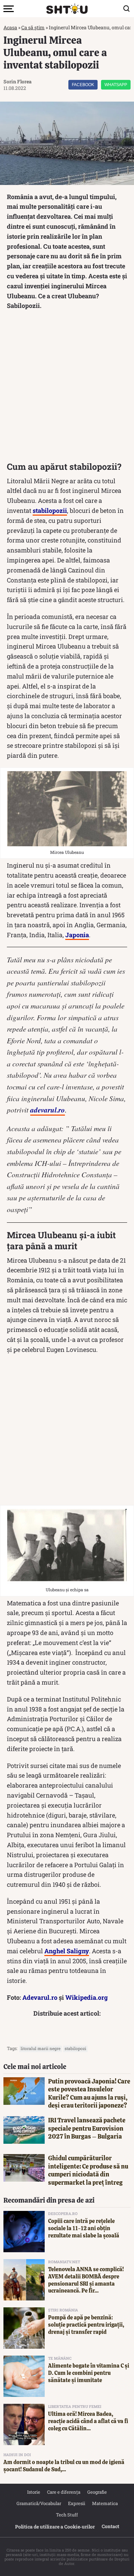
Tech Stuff (67, 2515)
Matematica (105, 2503)
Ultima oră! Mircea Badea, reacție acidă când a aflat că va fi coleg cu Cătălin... (88, 2421)
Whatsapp (116, 85)
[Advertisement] (67, 388)
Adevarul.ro (40, 1997)
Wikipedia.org (87, 1997)
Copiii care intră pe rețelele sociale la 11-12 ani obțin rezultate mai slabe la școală (84, 2228)
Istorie (34, 2492)
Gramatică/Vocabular (39, 2503)
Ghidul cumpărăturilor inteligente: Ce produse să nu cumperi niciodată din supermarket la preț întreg (88, 2170)
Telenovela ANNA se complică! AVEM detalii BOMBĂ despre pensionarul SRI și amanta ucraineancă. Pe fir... (86, 2280)
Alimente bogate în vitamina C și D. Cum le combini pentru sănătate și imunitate (89, 2373)
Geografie (97, 2492)
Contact (110, 2526)
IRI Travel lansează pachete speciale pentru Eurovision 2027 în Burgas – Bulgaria (87, 2128)
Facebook (83, 85)
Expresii (77, 2503)
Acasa (10, 27)
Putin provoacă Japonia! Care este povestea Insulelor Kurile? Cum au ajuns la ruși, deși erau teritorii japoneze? (89, 2093)
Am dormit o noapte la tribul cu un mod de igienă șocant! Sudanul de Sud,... (64, 2466)
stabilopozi (75, 2048)
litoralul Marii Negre (41, 2048)
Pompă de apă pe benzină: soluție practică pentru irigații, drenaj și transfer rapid (86, 2325)
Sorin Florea (18, 81)
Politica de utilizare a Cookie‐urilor (55, 2527)
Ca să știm (33, 27)
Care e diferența (64, 2492)
